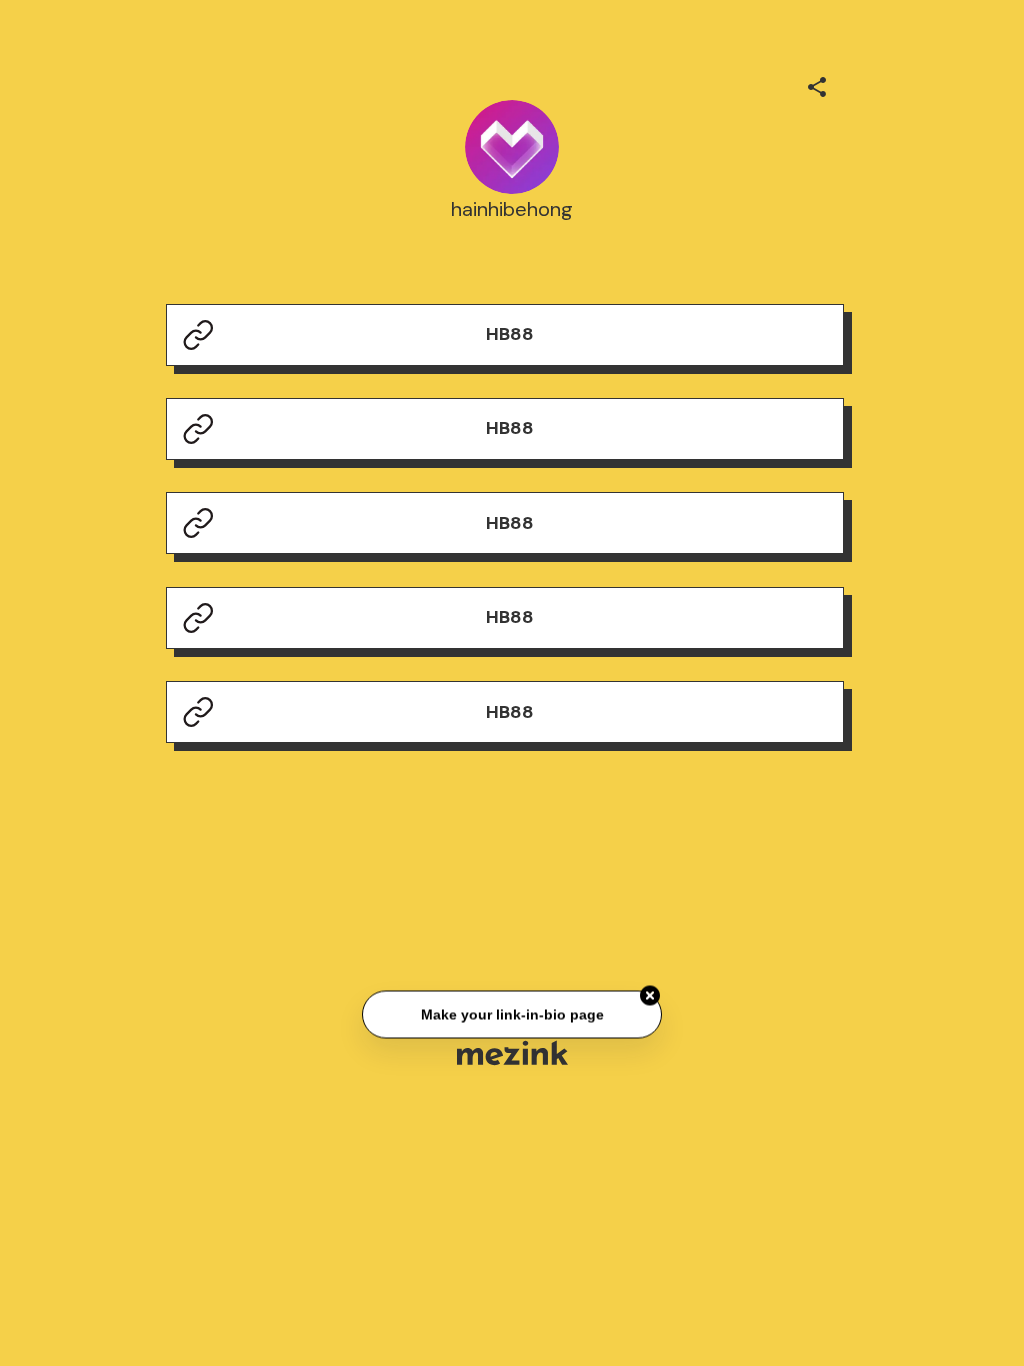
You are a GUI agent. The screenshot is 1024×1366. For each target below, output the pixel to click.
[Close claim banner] (650, 996)
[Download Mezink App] (512, 1052)
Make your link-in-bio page (511, 1015)
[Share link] (817, 84)
